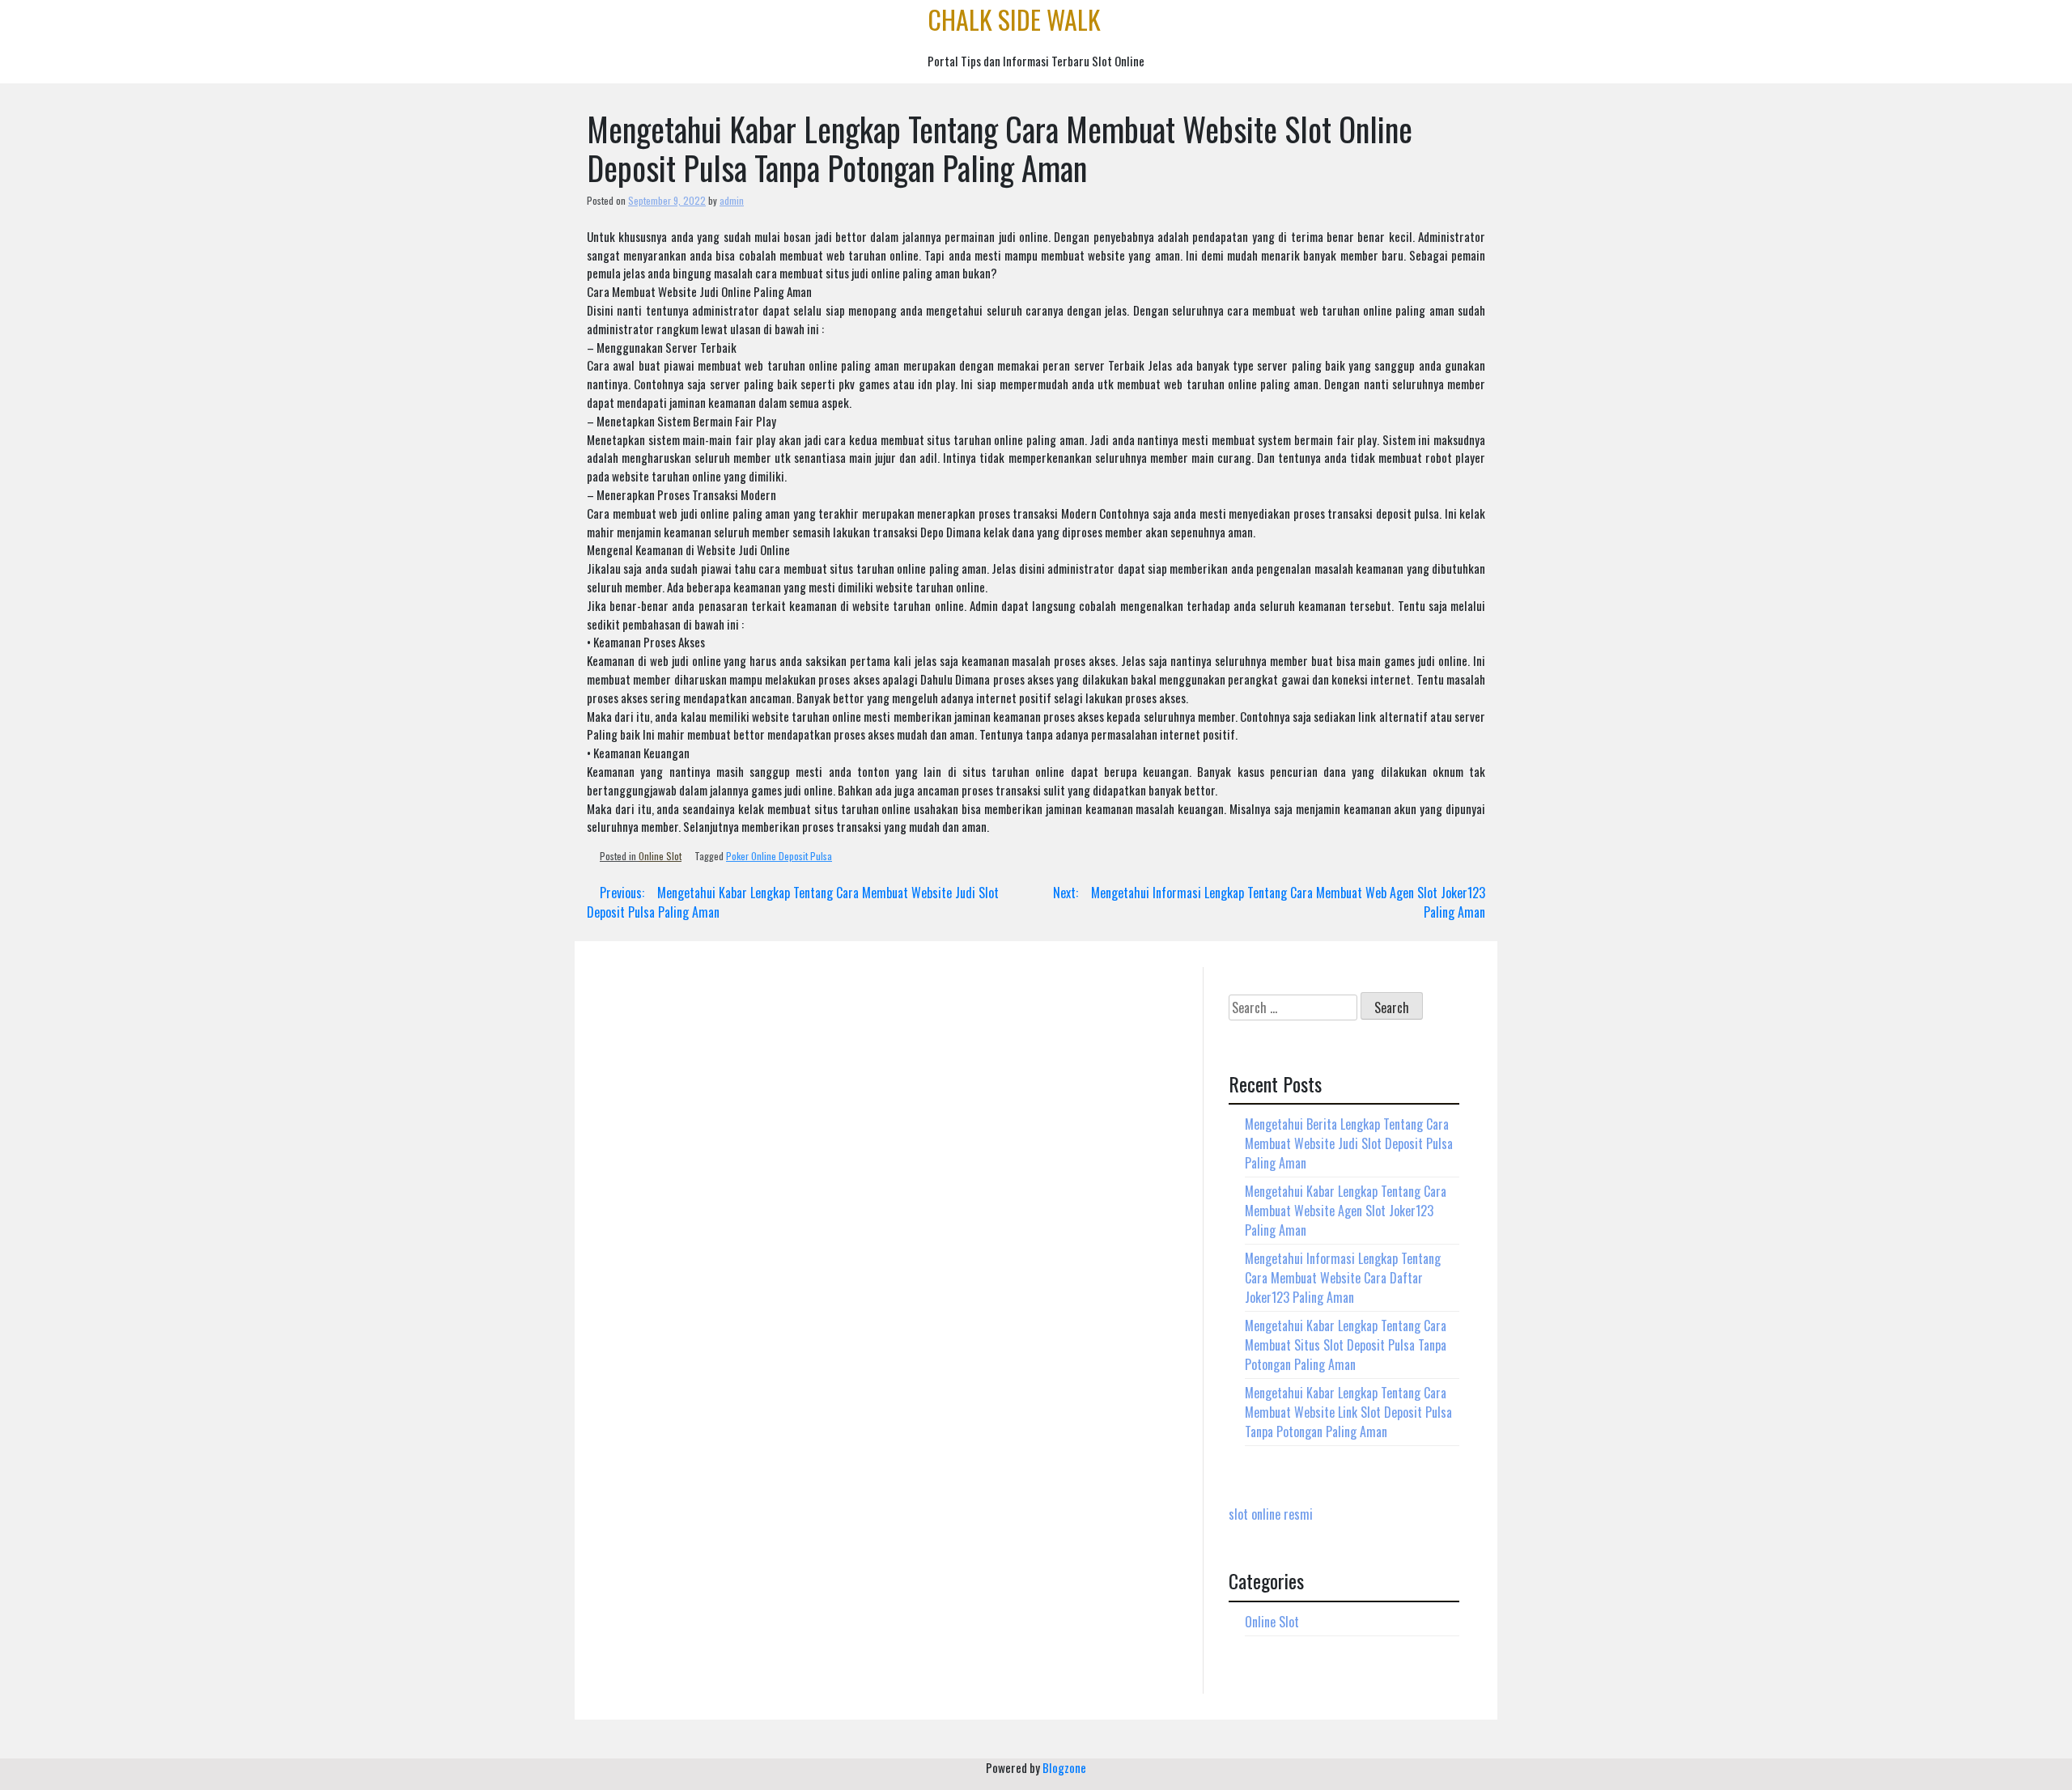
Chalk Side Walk (1014, 19)
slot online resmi (1271, 1514)
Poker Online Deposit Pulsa (779, 856)
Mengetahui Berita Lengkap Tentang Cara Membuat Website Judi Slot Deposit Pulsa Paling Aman (1349, 1143)
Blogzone (1064, 1767)
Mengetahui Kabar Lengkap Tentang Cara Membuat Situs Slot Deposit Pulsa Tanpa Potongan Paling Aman (1346, 1345)
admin (732, 200)
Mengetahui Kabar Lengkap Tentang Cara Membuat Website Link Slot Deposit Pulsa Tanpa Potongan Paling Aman (1348, 1412)
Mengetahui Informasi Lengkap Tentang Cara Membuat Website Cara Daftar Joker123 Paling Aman (1343, 1278)
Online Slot (660, 856)
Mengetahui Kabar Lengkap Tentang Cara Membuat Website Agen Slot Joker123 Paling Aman (1346, 1211)
